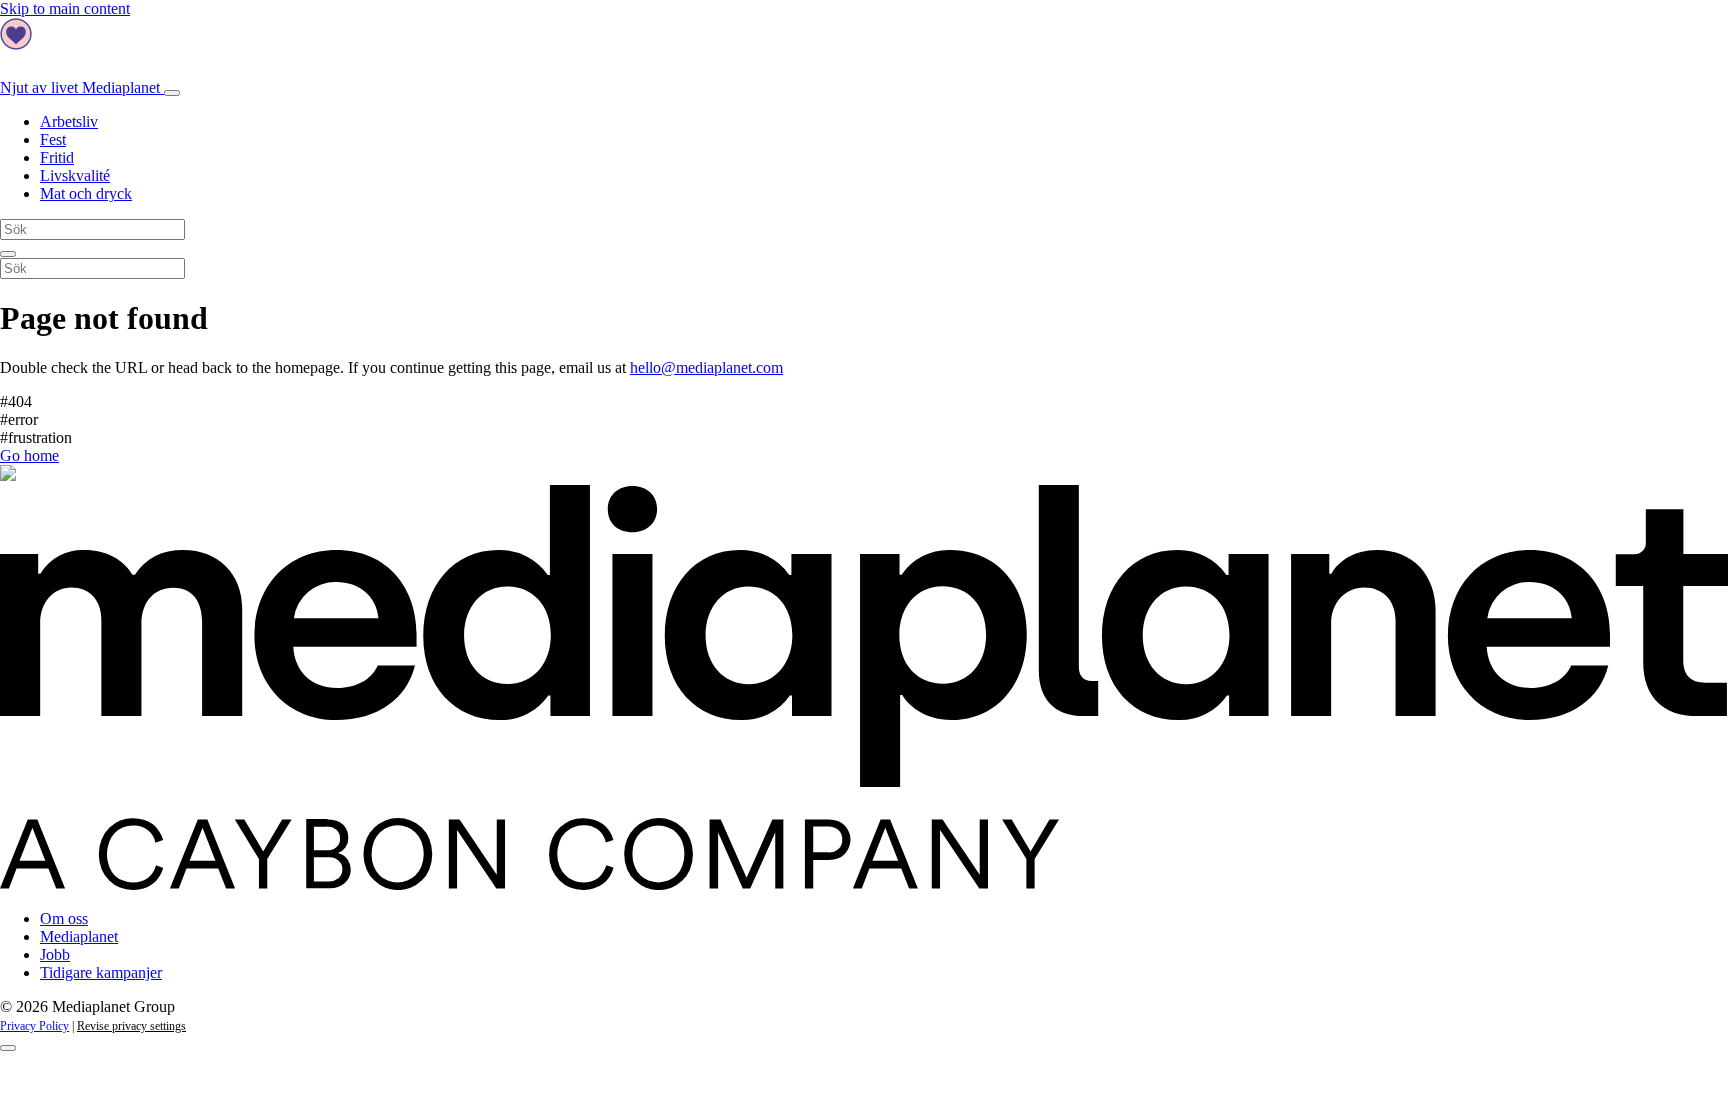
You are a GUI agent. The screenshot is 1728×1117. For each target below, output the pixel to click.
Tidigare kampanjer (101, 972)
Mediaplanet (79, 936)
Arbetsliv (69, 121)
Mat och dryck (86, 193)
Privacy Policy (34, 1026)
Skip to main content (65, 8)
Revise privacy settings (131, 1026)
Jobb (55, 954)
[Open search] (8, 254)
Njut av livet (80, 87)
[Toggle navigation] (172, 93)
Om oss (64, 918)
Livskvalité (75, 175)
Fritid (57, 157)
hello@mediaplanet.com (706, 367)
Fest (53, 139)
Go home (29, 455)
